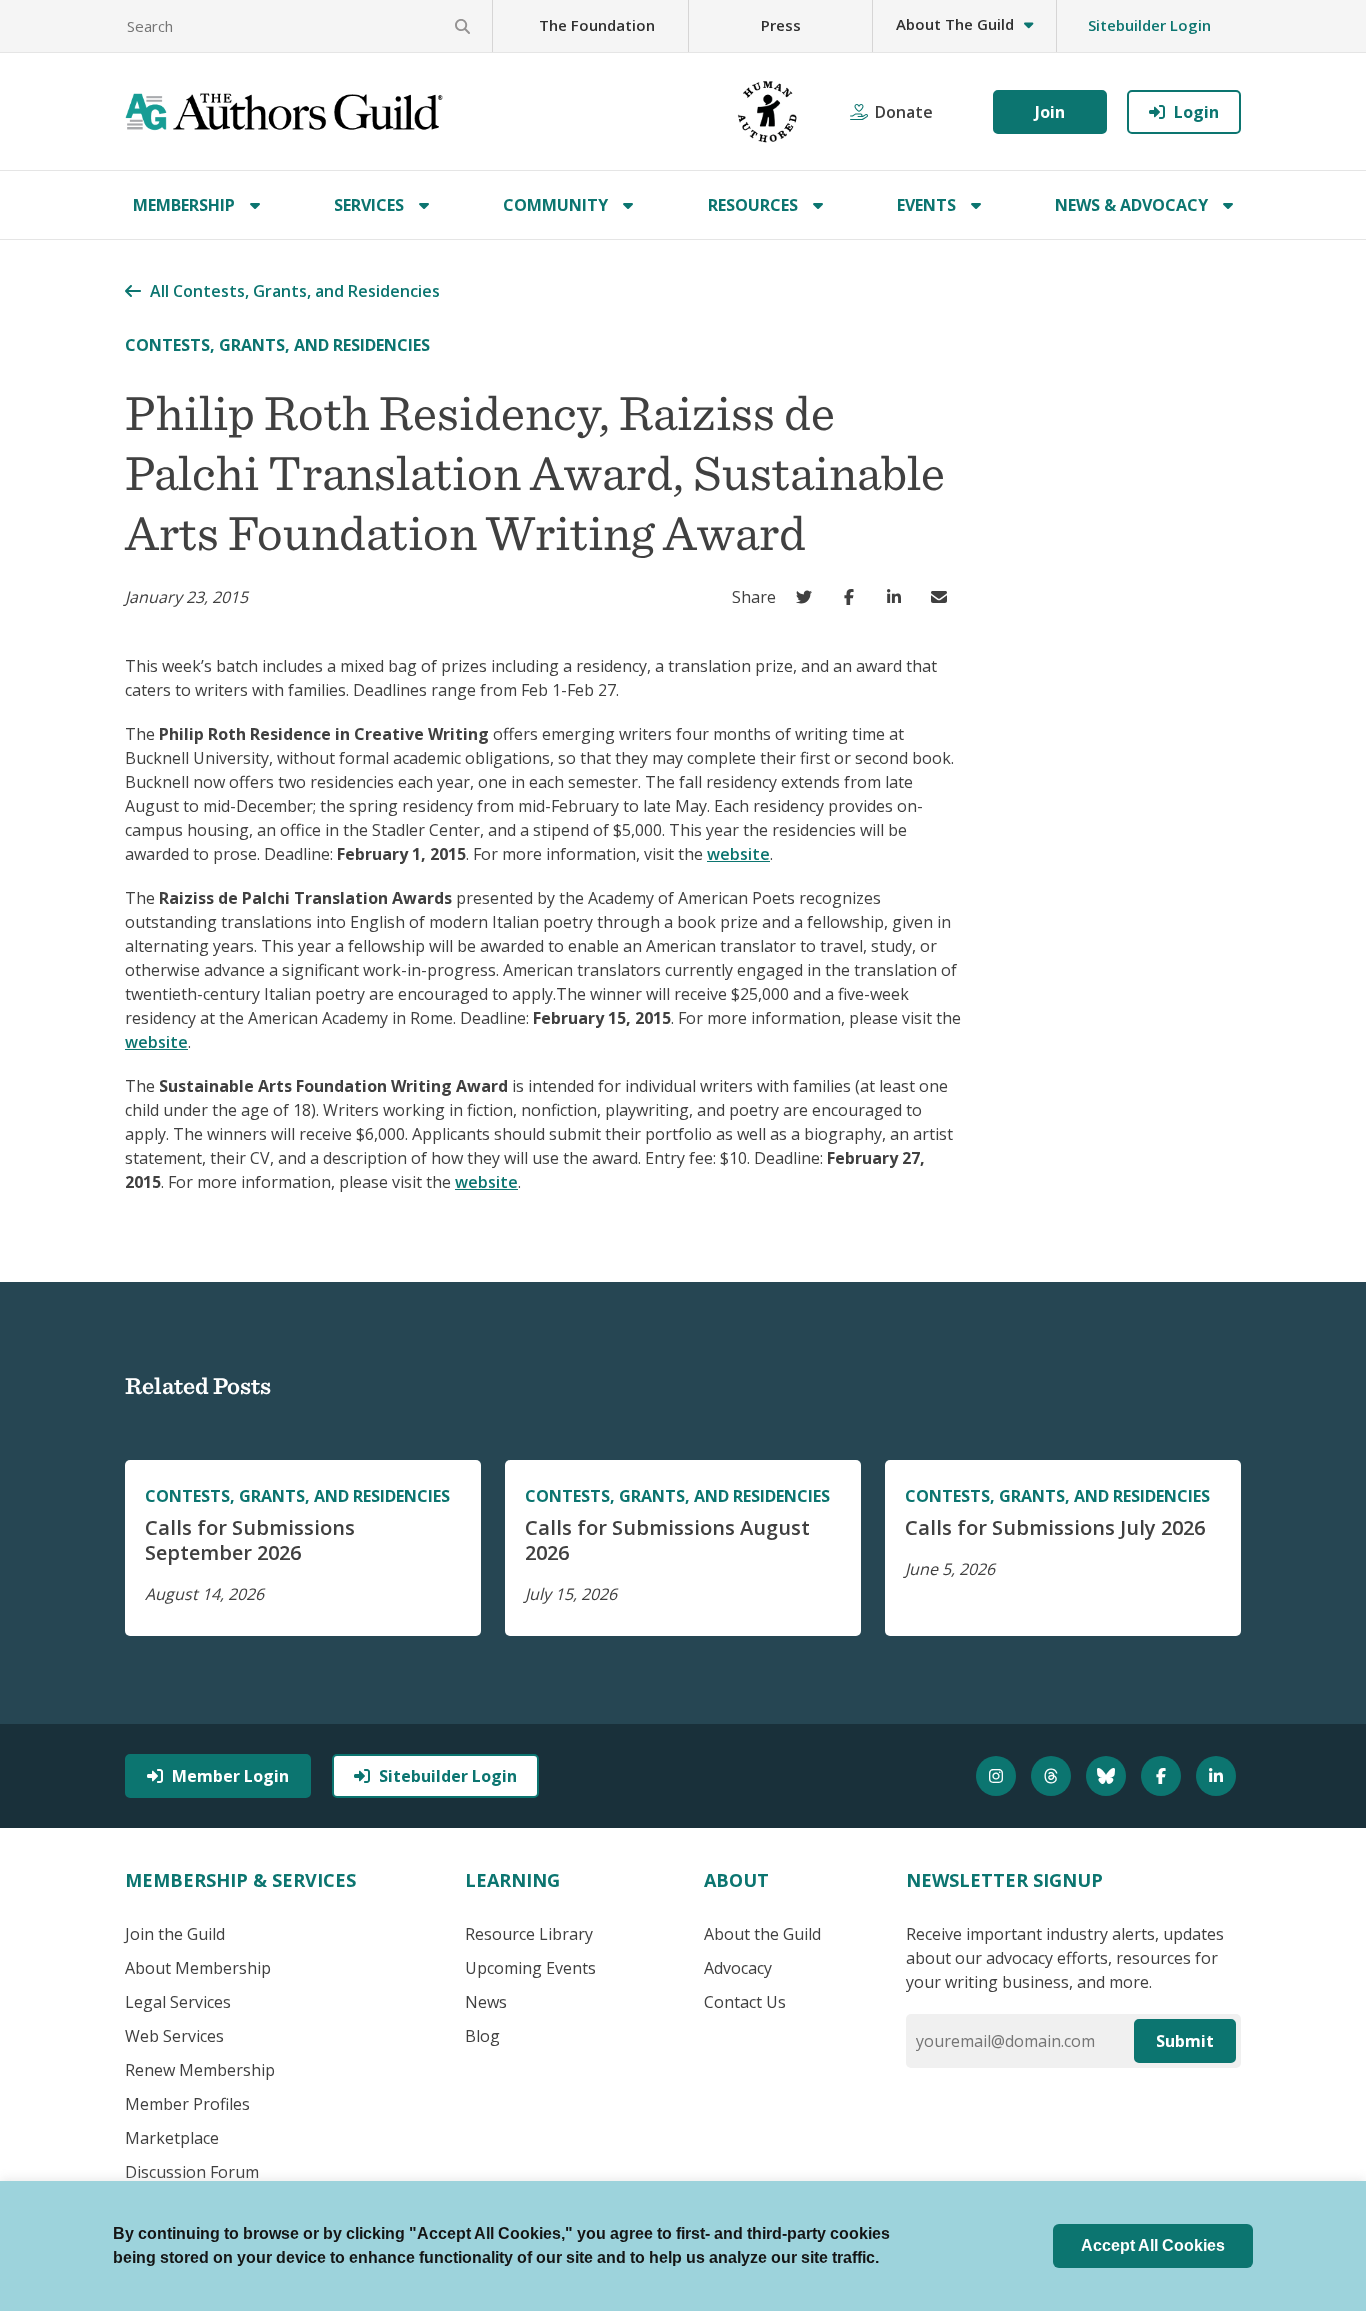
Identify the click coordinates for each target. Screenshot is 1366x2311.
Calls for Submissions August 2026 (667, 1540)
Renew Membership (200, 2070)
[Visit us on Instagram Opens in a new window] (998, 1776)
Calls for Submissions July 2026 (1055, 1527)
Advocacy (738, 1968)
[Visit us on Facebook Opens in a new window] (1163, 1776)
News (486, 2002)
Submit (1185, 2041)
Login (1196, 112)
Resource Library (529, 1934)
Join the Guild (175, 1934)
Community (555, 205)
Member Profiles (187, 2104)
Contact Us (745, 2002)
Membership (184, 205)
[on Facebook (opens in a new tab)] (853, 597)
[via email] (943, 597)
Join (1050, 112)
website (738, 854)
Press (781, 25)
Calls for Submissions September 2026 (250, 1540)
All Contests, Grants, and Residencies (295, 291)
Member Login (230, 1776)
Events (926, 205)
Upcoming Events (530, 1968)
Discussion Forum (192, 2172)
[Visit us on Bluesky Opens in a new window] (1108, 1776)
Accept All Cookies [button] (1153, 2245)
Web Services (174, 2036)
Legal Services (178, 2002)
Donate (904, 112)
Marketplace (172, 2138)
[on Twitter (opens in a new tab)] (808, 597)
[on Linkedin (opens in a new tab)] (898, 597)
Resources (753, 205)
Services (369, 205)
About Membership (198, 1968)
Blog (482, 2036)
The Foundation (597, 25)
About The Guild (955, 24)
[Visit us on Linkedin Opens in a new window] (1218, 1776)
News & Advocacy (1131, 205)
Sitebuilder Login (1149, 25)
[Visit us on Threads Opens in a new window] (1053, 1776)
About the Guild (762, 1934)
